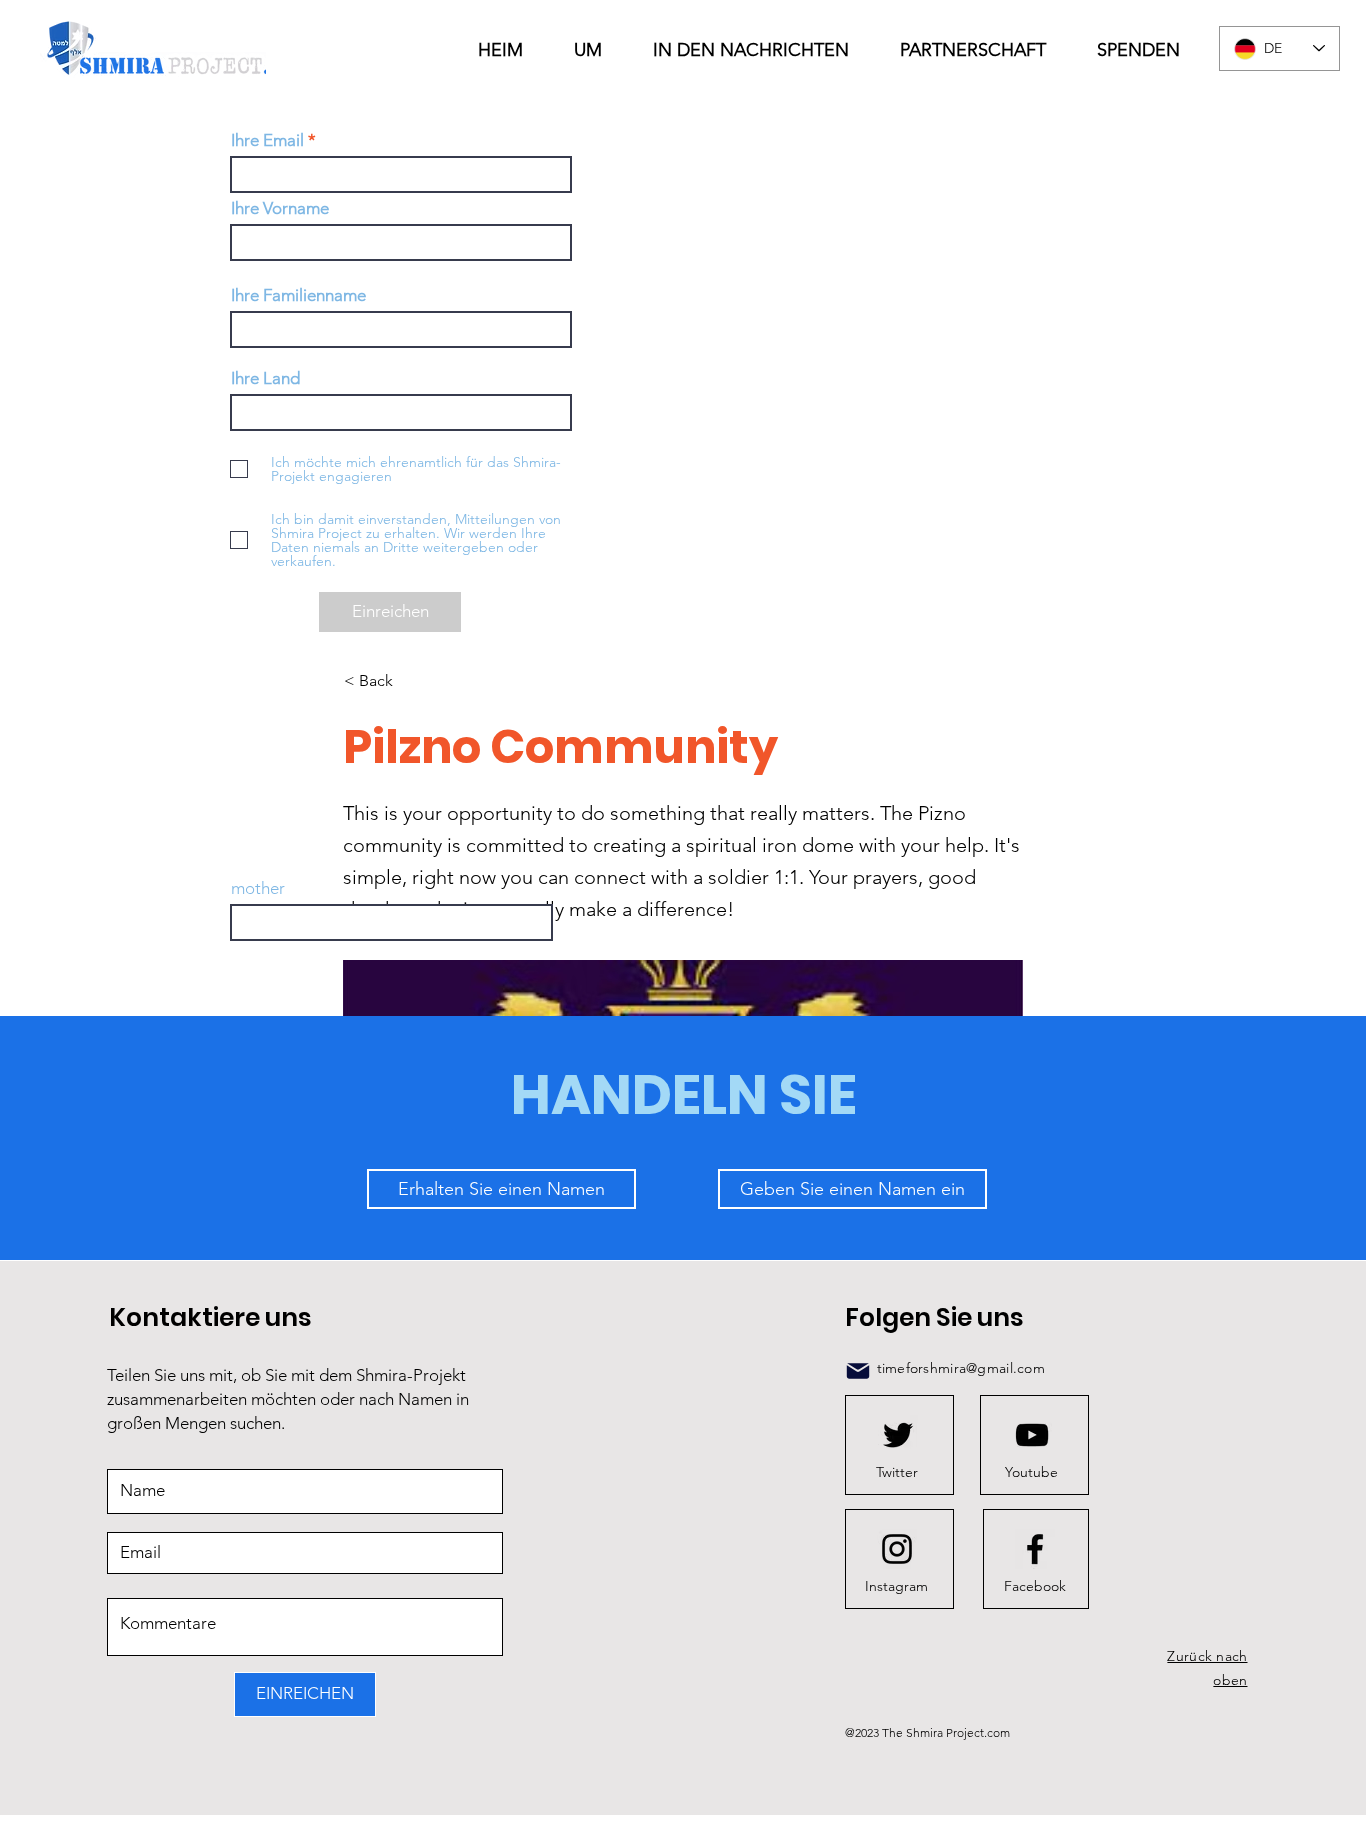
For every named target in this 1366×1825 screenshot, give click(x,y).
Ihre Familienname (298, 295)
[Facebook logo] (1035, 1549)
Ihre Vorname (280, 208)
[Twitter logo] (898, 1435)
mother (258, 888)
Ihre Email (267, 140)
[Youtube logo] (1032, 1435)
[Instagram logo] (897, 1549)
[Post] (858, 1371)
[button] (761, 50)
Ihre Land (265, 378)
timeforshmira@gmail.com (961, 1368)
